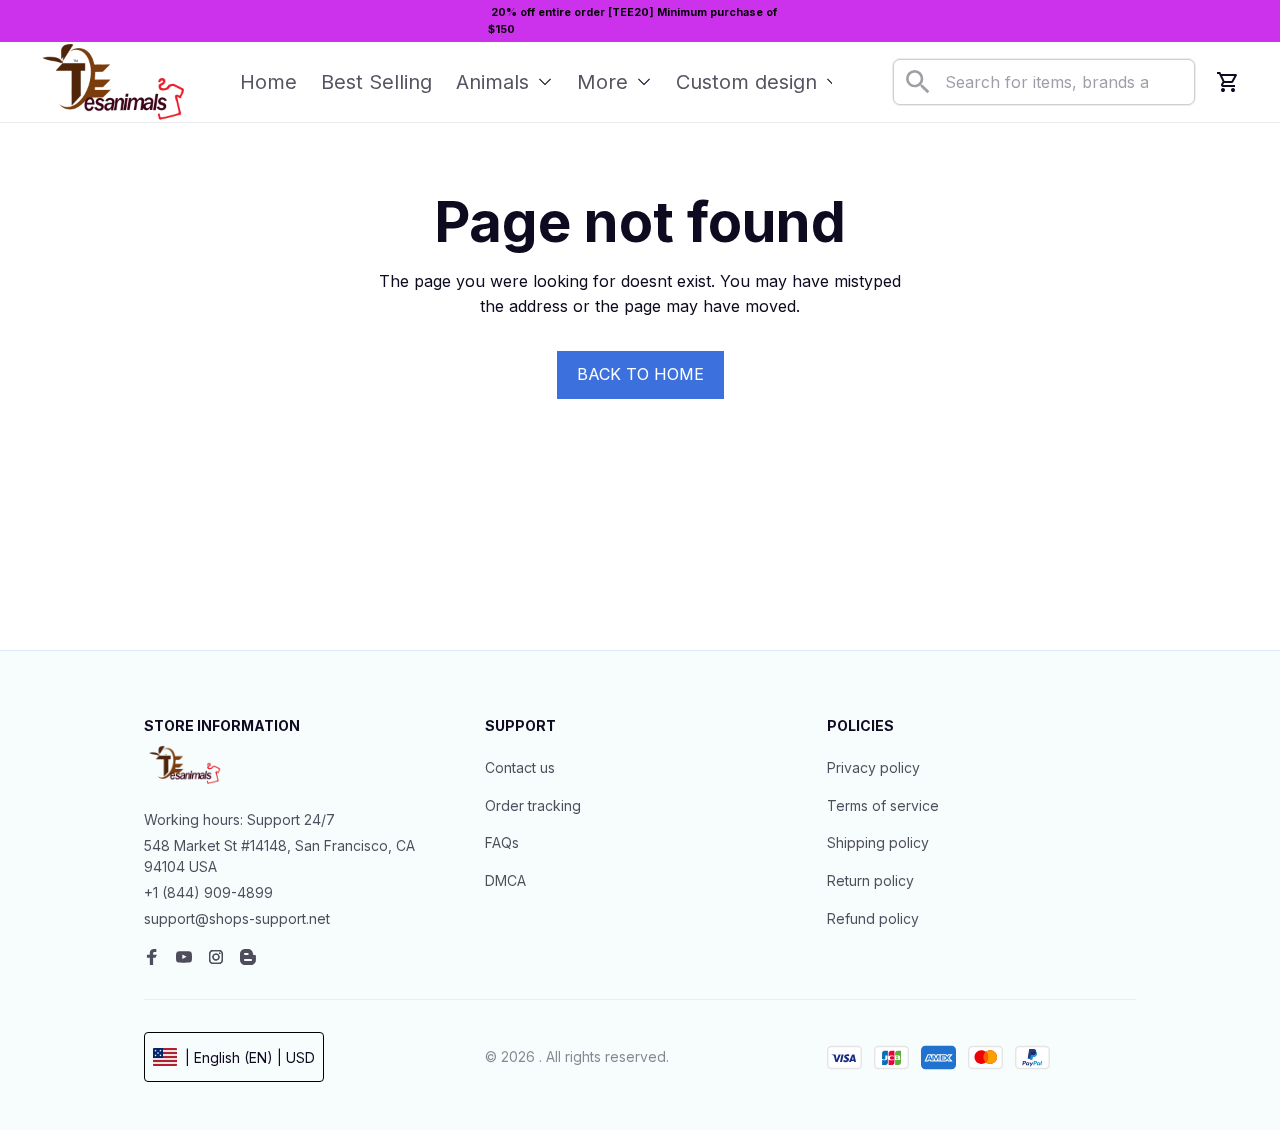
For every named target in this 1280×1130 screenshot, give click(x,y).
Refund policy (873, 918)
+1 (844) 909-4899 (208, 892)
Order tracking (533, 805)
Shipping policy (878, 842)
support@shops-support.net (237, 918)
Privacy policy (873, 767)
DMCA (505, 880)
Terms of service (883, 805)
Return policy (870, 880)
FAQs (502, 842)
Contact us (520, 767)
